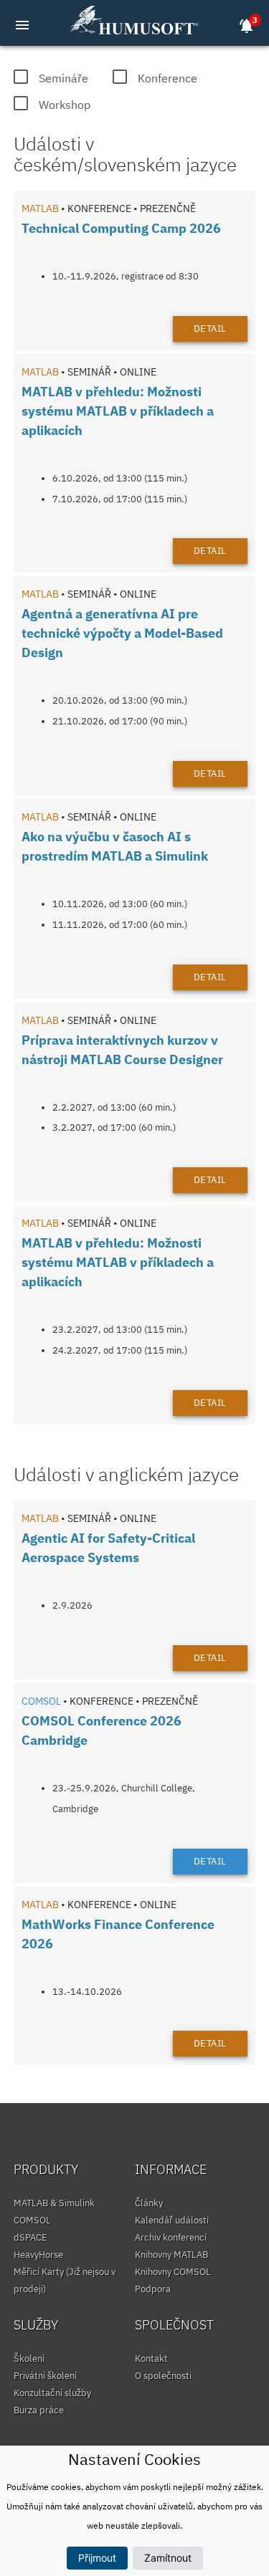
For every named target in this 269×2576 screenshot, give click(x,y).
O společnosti (163, 2376)
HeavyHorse (38, 2255)
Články (149, 2203)
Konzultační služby (52, 2393)
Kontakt (151, 2359)
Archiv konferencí (171, 2237)
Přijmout (97, 2558)
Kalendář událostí (172, 2220)
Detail (210, 329)
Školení (29, 2359)
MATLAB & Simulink (54, 2203)
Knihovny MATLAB (171, 2255)
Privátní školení (45, 2376)
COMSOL (32, 2220)
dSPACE (30, 2237)
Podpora (153, 2289)
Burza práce (39, 2410)
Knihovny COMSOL (173, 2272)
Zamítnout (168, 2558)
